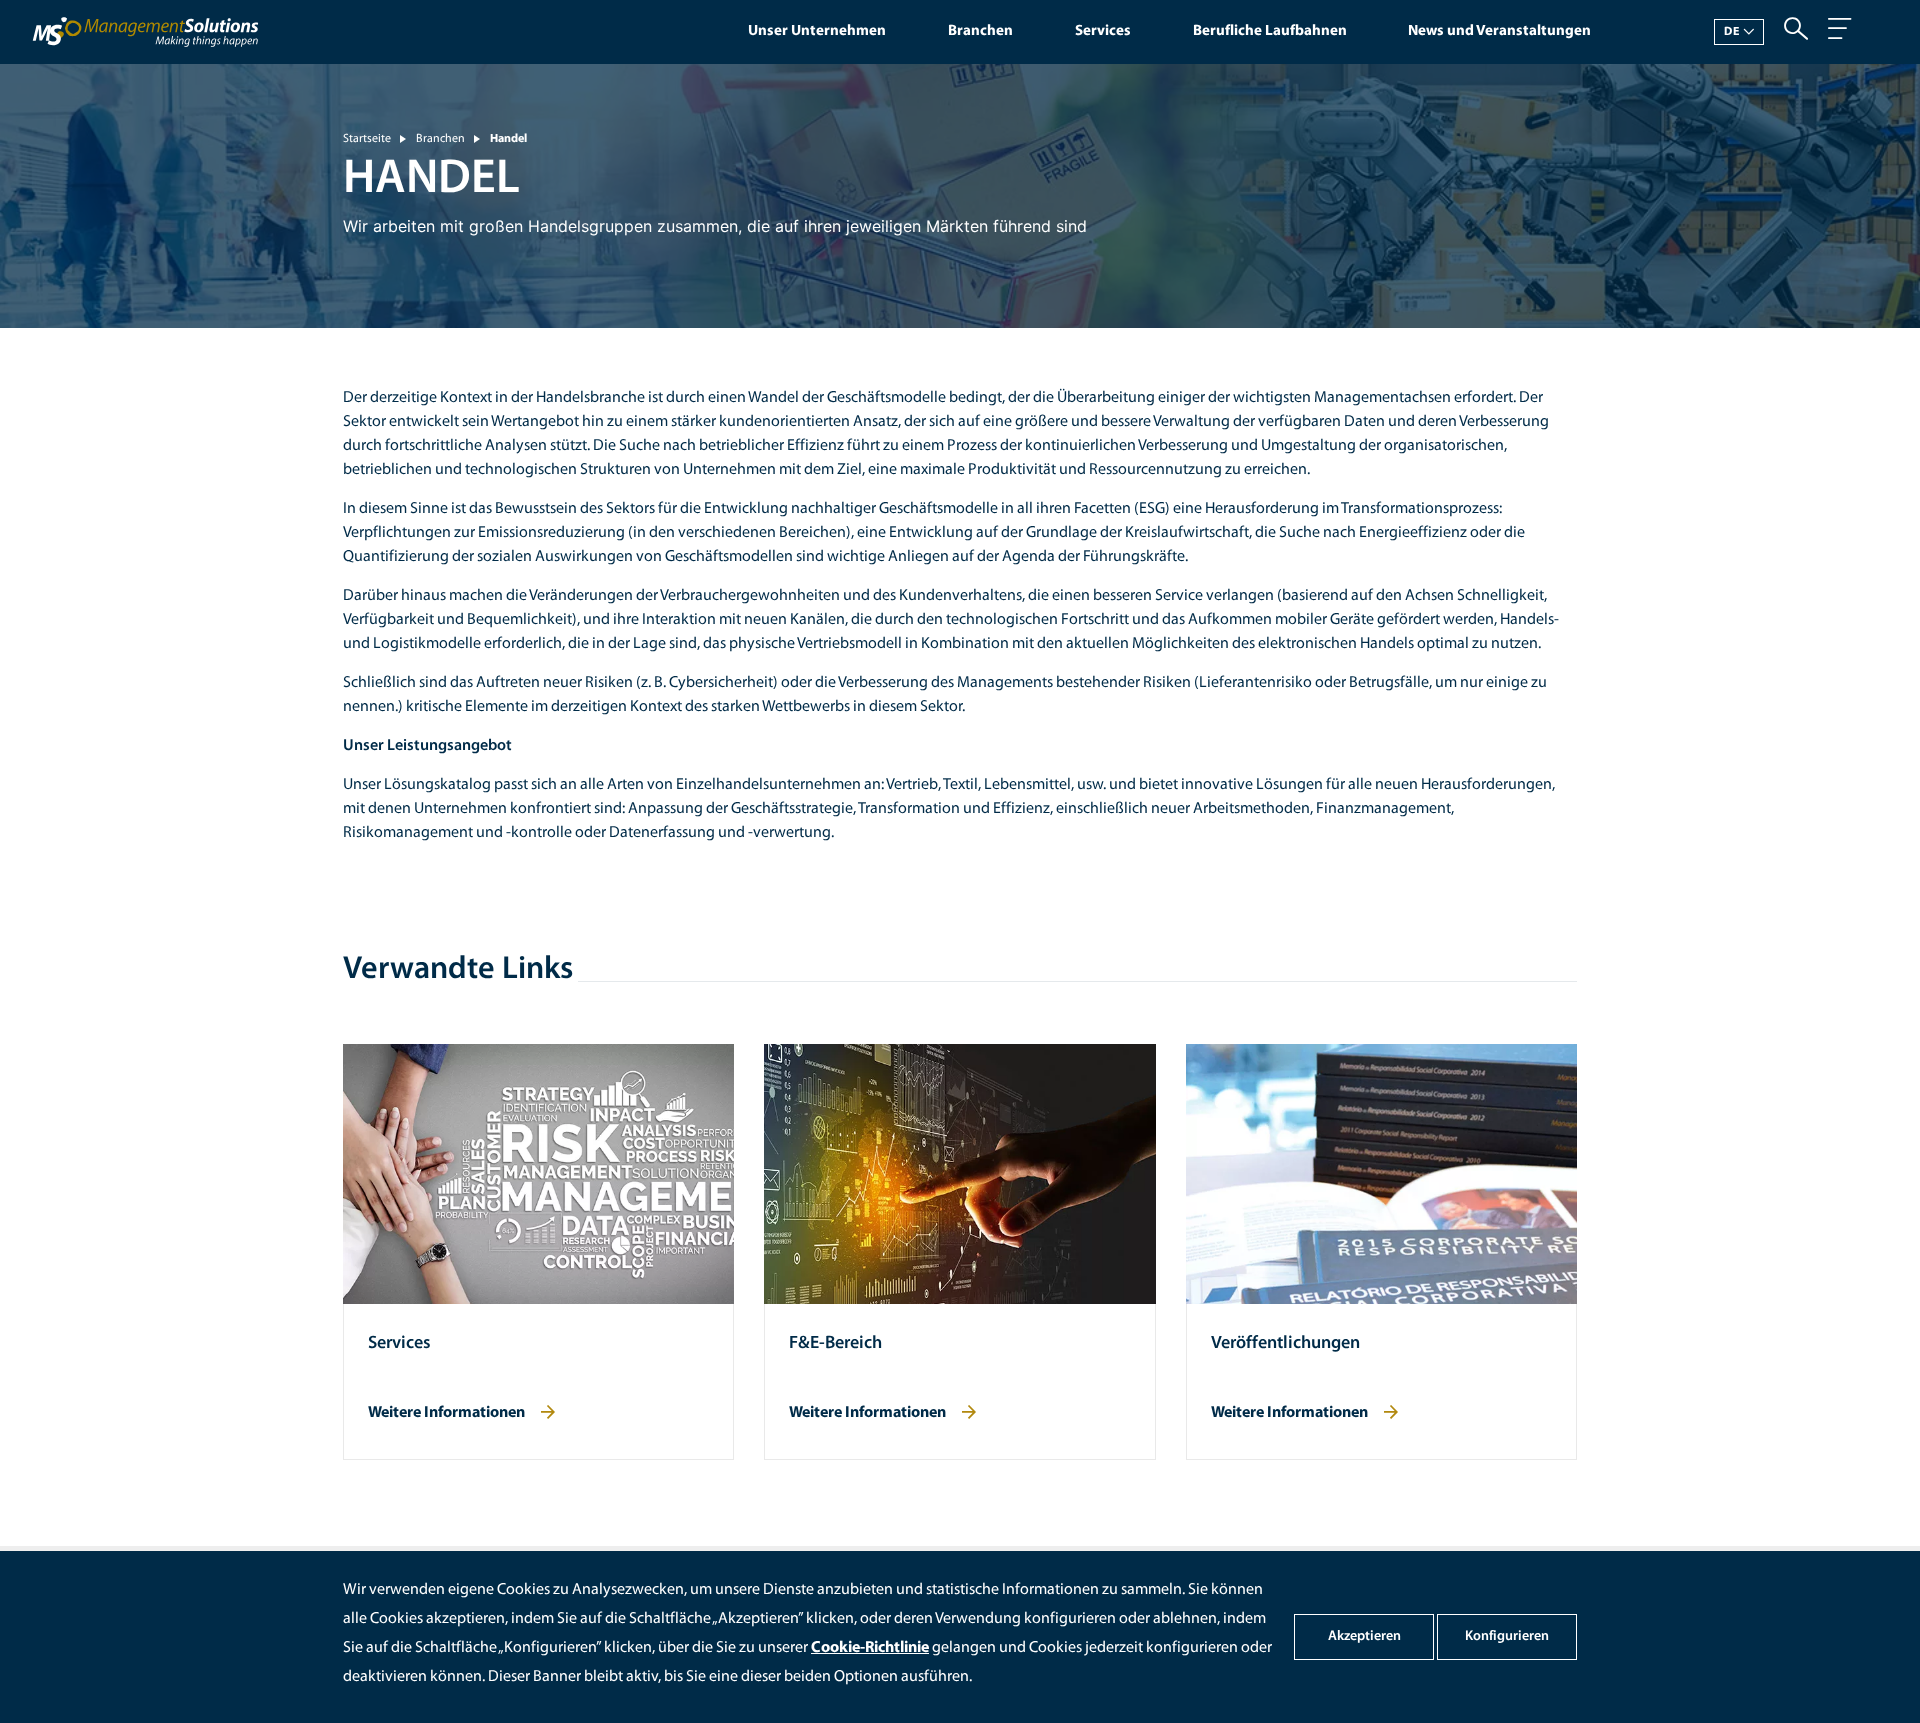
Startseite (367, 139)
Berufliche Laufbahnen (1270, 31)
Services (1103, 31)
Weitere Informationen (446, 1413)
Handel (508, 139)
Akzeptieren (1364, 1636)
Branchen (980, 31)
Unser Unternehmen (817, 31)
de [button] (1732, 32)
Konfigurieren (1507, 1636)
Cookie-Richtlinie (870, 1648)
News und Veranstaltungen (1499, 31)
